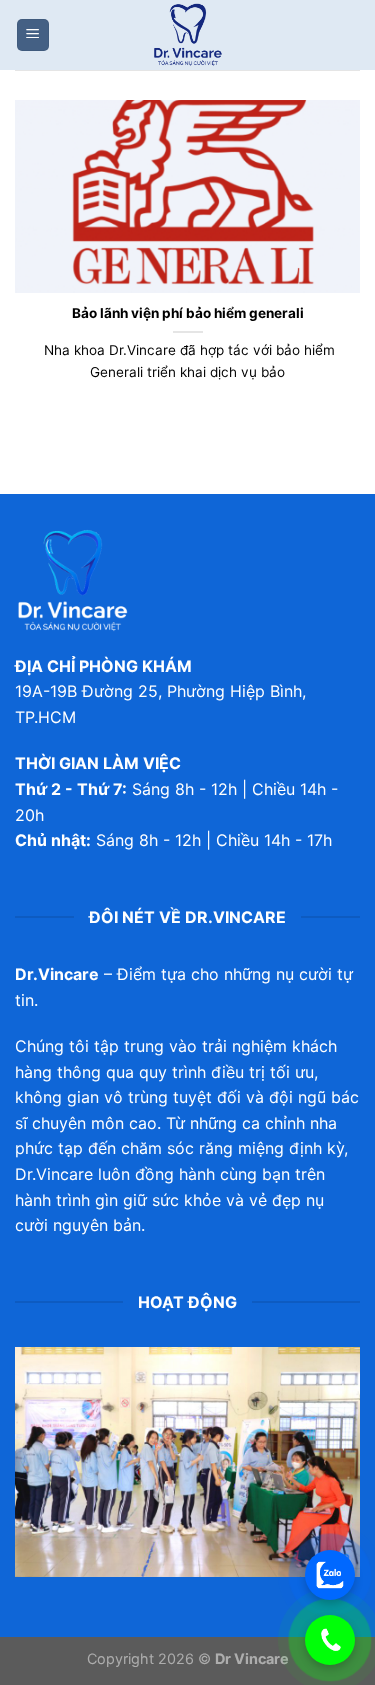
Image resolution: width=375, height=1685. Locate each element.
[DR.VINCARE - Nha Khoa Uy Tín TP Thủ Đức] (187, 35)
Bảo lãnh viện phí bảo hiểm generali (188, 313)
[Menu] (33, 35)
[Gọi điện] (330, 1640)
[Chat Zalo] (330, 1575)
